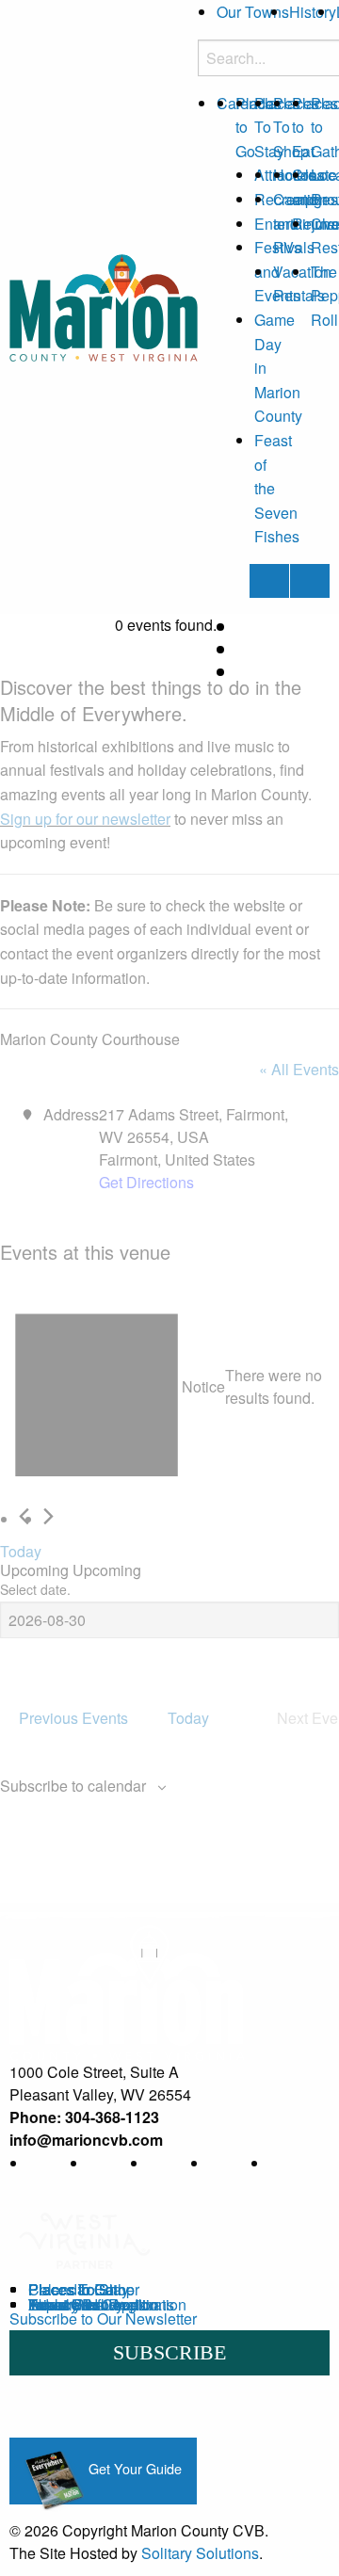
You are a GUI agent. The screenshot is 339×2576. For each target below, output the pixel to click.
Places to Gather (84, 2289)
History (313, 12)
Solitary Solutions (200, 2553)
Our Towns (253, 12)
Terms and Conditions (101, 2304)
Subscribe (169, 2352)
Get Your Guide (133, 2468)
